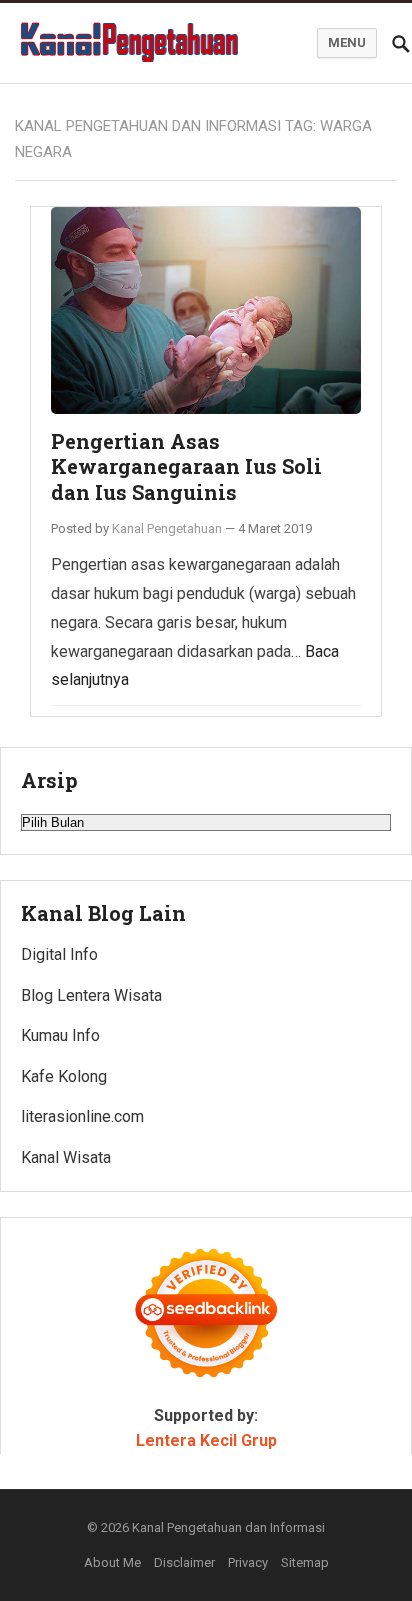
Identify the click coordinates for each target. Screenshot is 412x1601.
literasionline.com (82, 1116)
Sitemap (305, 1562)
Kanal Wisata (66, 1157)
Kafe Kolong (64, 1076)
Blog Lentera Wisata (91, 995)
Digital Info (59, 954)
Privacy (248, 1562)
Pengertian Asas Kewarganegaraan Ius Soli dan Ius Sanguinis (186, 466)
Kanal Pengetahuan (167, 528)
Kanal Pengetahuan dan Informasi (228, 1527)
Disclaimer (184, 1562)
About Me (112, 1562)
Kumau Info (60, 1035)
